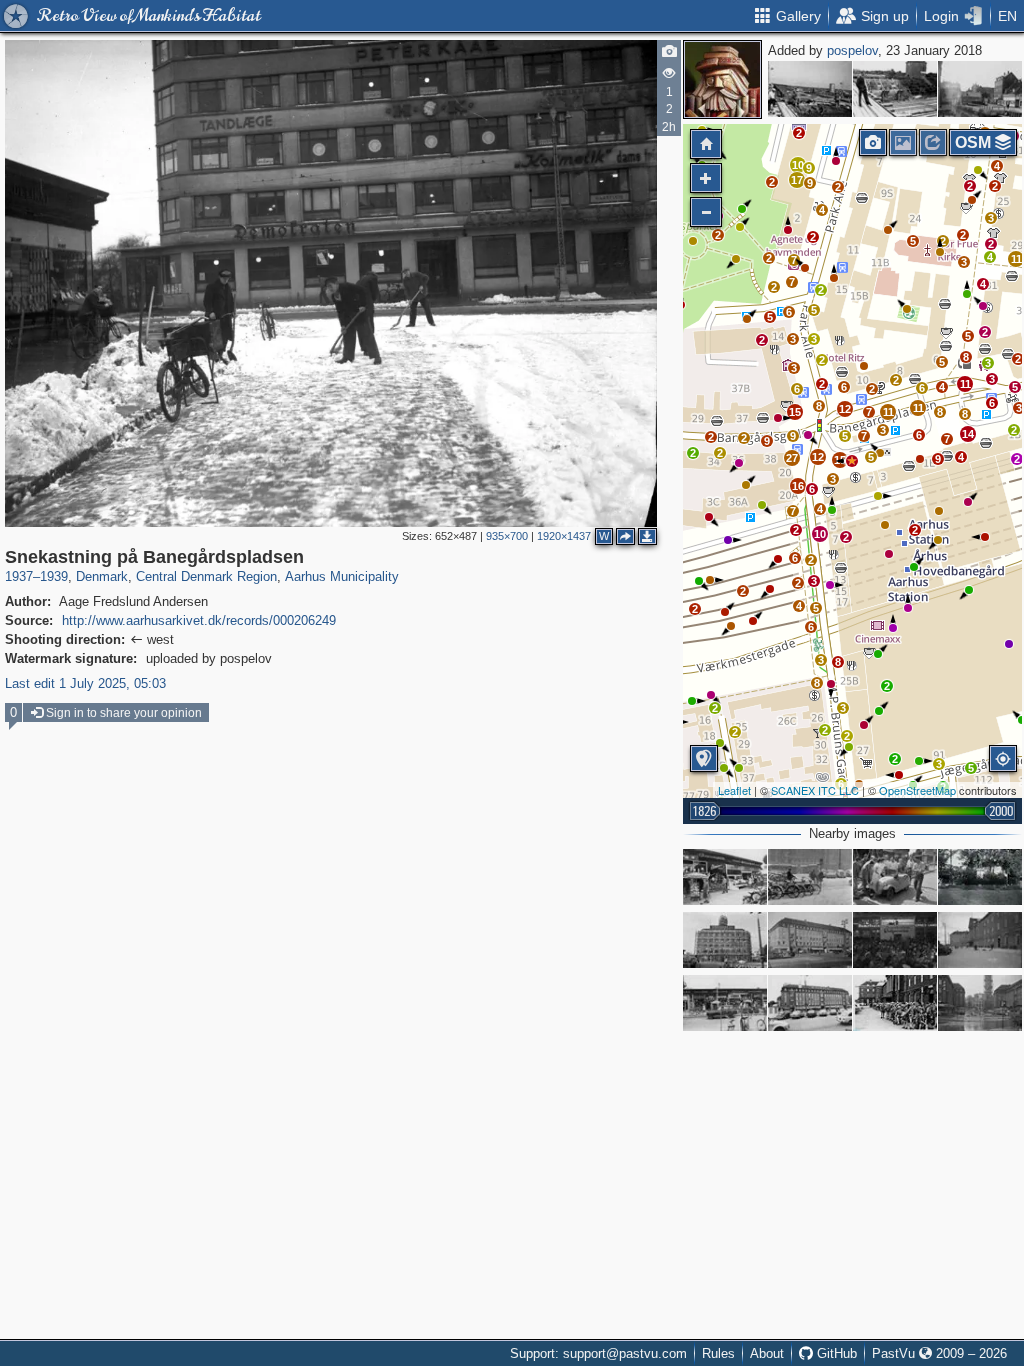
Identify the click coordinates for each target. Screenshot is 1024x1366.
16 (798, 486)
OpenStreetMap (917, 790)
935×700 (507, 536)
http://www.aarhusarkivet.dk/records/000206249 (199, 620)
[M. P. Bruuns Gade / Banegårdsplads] (895, 940)
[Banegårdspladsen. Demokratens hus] (725, 940)
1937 (19, 576)
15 (795, 412)
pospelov (852, 50)
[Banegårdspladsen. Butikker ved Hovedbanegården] (725, 877)
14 (968, 434)
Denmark (102, 576)
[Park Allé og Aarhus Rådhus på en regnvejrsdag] (980, 1003)
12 (845, 409)
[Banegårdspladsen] (810, 940)
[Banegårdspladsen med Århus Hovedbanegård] (980, 940)
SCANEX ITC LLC (815, 790)
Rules (718, 1353)
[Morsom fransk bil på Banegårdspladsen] (895, 877)
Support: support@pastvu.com (598, 1353)
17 (797, 180)
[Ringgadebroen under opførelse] (895, 89)
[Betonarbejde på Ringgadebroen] (810, 89)
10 (798, 165)
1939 (54, 576)
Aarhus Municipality (342, 576)
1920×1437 (564, 536)
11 (1016, 259)
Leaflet (734, 790)
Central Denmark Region (206, 576)
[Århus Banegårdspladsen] (895, 1003)
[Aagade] (980, 89)
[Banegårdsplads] (810, 877)
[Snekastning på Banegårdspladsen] (852, 461)
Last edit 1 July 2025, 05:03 (85, 683)
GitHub (835, 1353)
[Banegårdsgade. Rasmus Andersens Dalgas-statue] (980, 877)
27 (792, 458)
